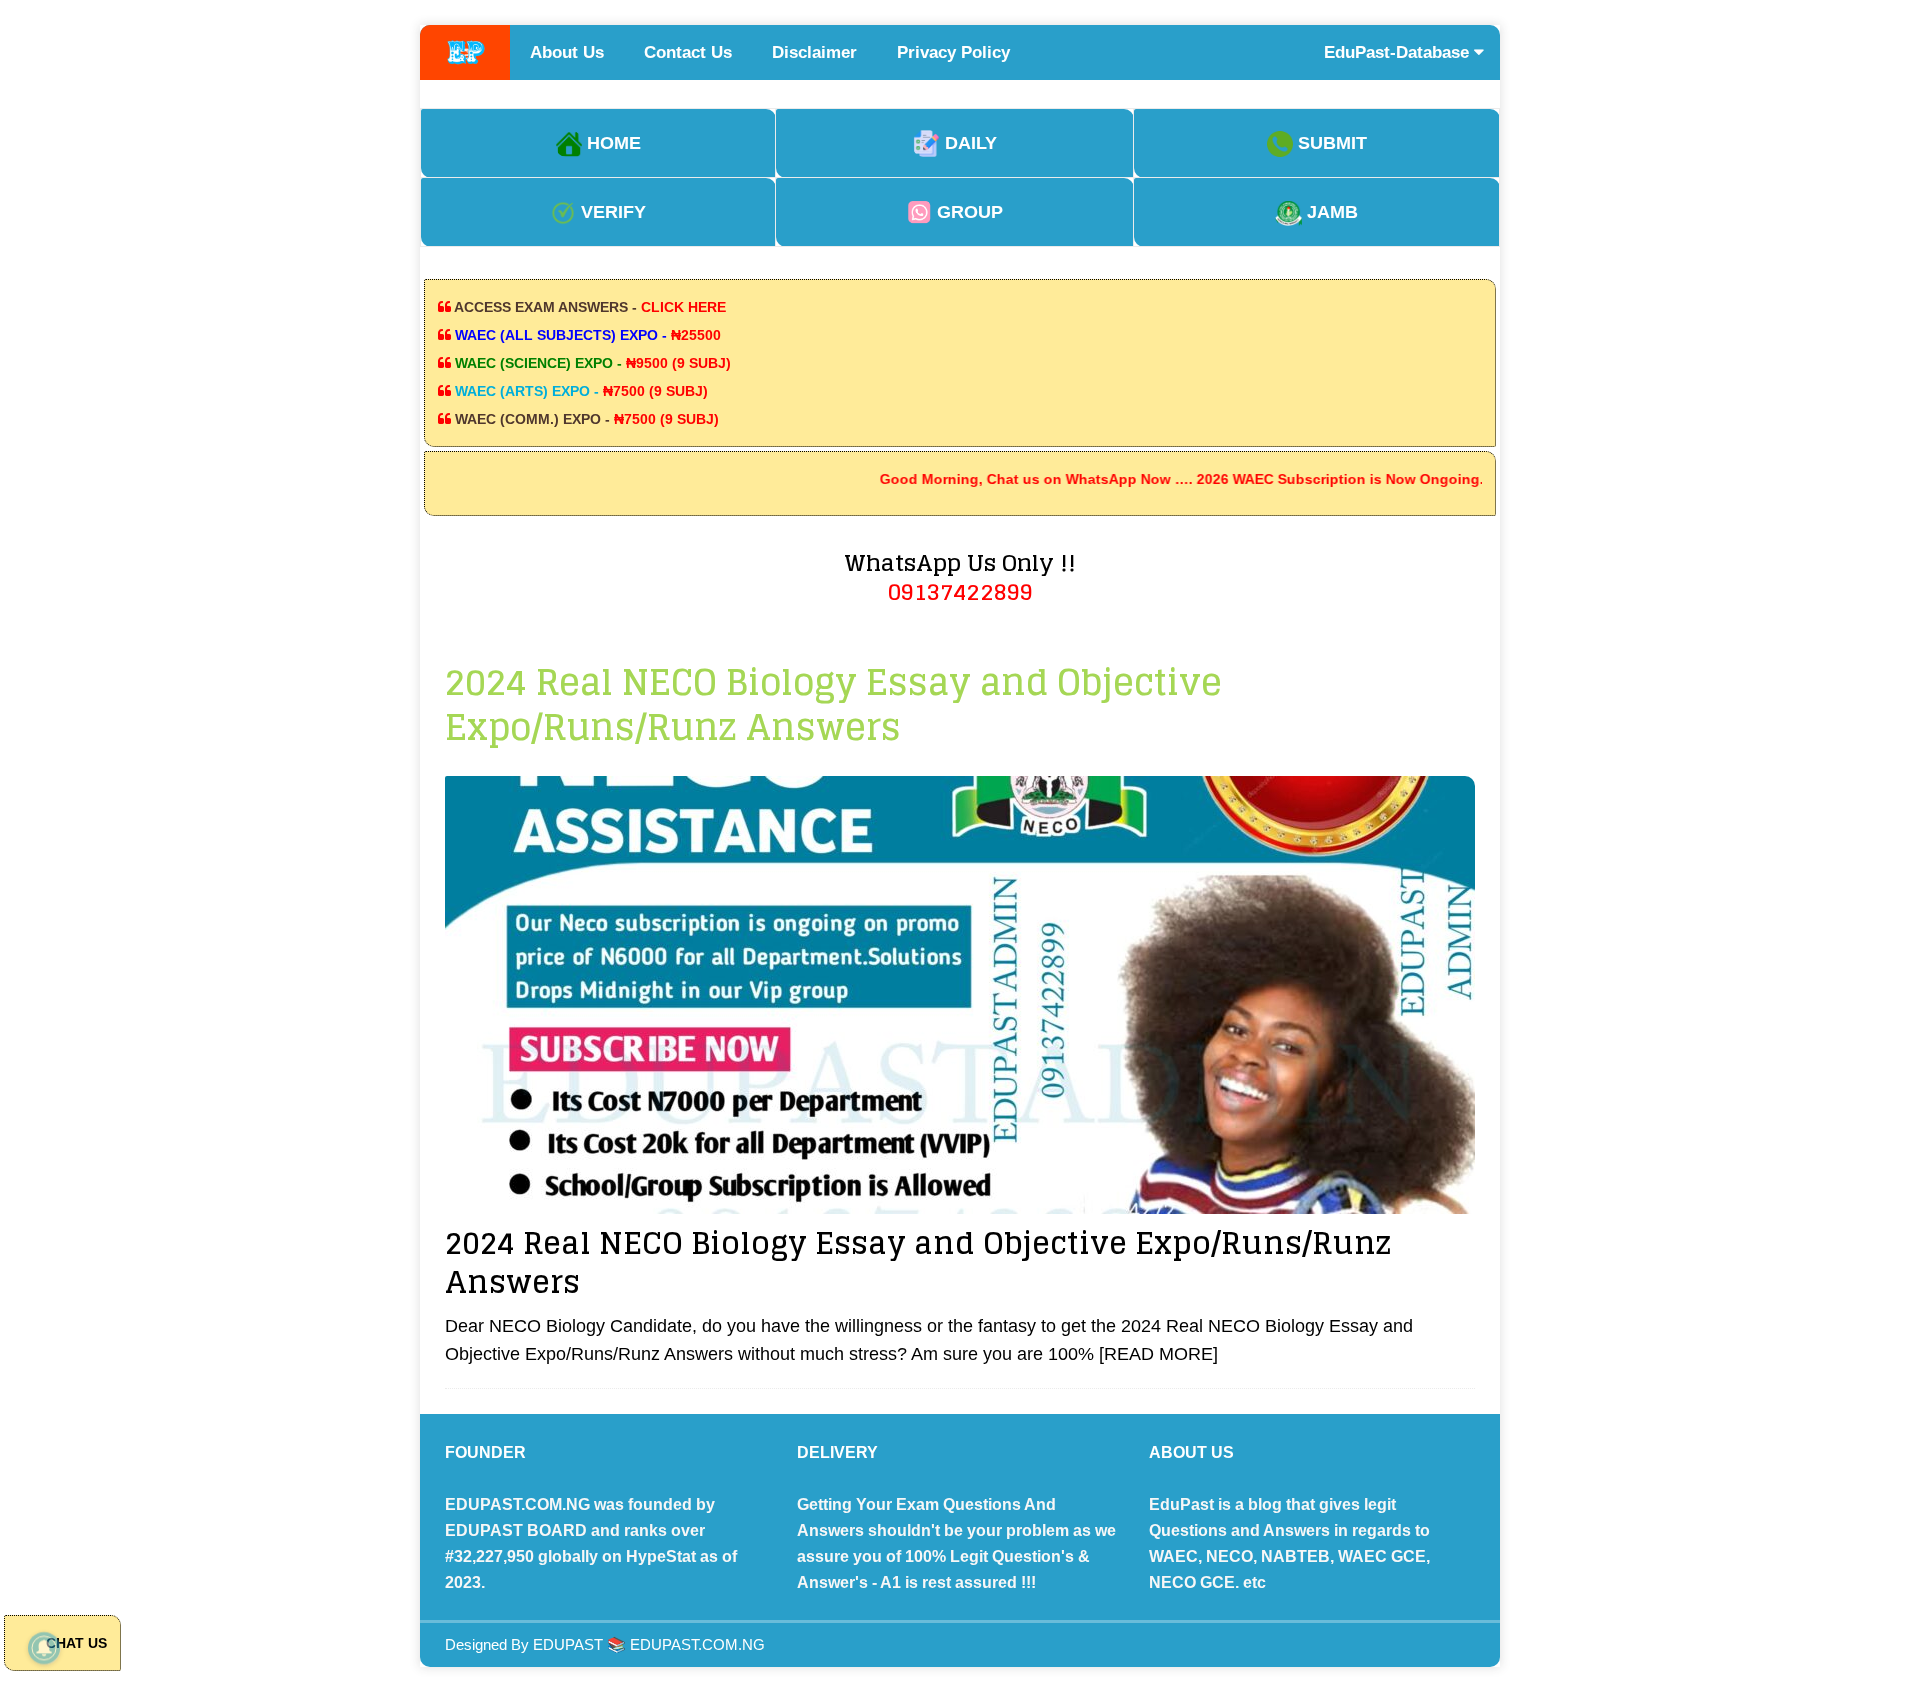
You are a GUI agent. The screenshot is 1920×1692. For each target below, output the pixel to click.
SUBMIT (1330, 143)
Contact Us (688, 52)
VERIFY (611, 212)
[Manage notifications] (44, 1648)
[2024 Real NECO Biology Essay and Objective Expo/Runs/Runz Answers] (960, 995)
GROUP (967, 212)
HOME (611, 143)
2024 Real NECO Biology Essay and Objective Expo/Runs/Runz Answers (918, 1262)
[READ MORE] (1158, 1354)
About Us (567, 52)
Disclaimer (814, 52)
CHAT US (74, 1643)
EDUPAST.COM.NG (697, 1644)
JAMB (1330, 212)
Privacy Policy (953, 52)
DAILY (968, 143)
